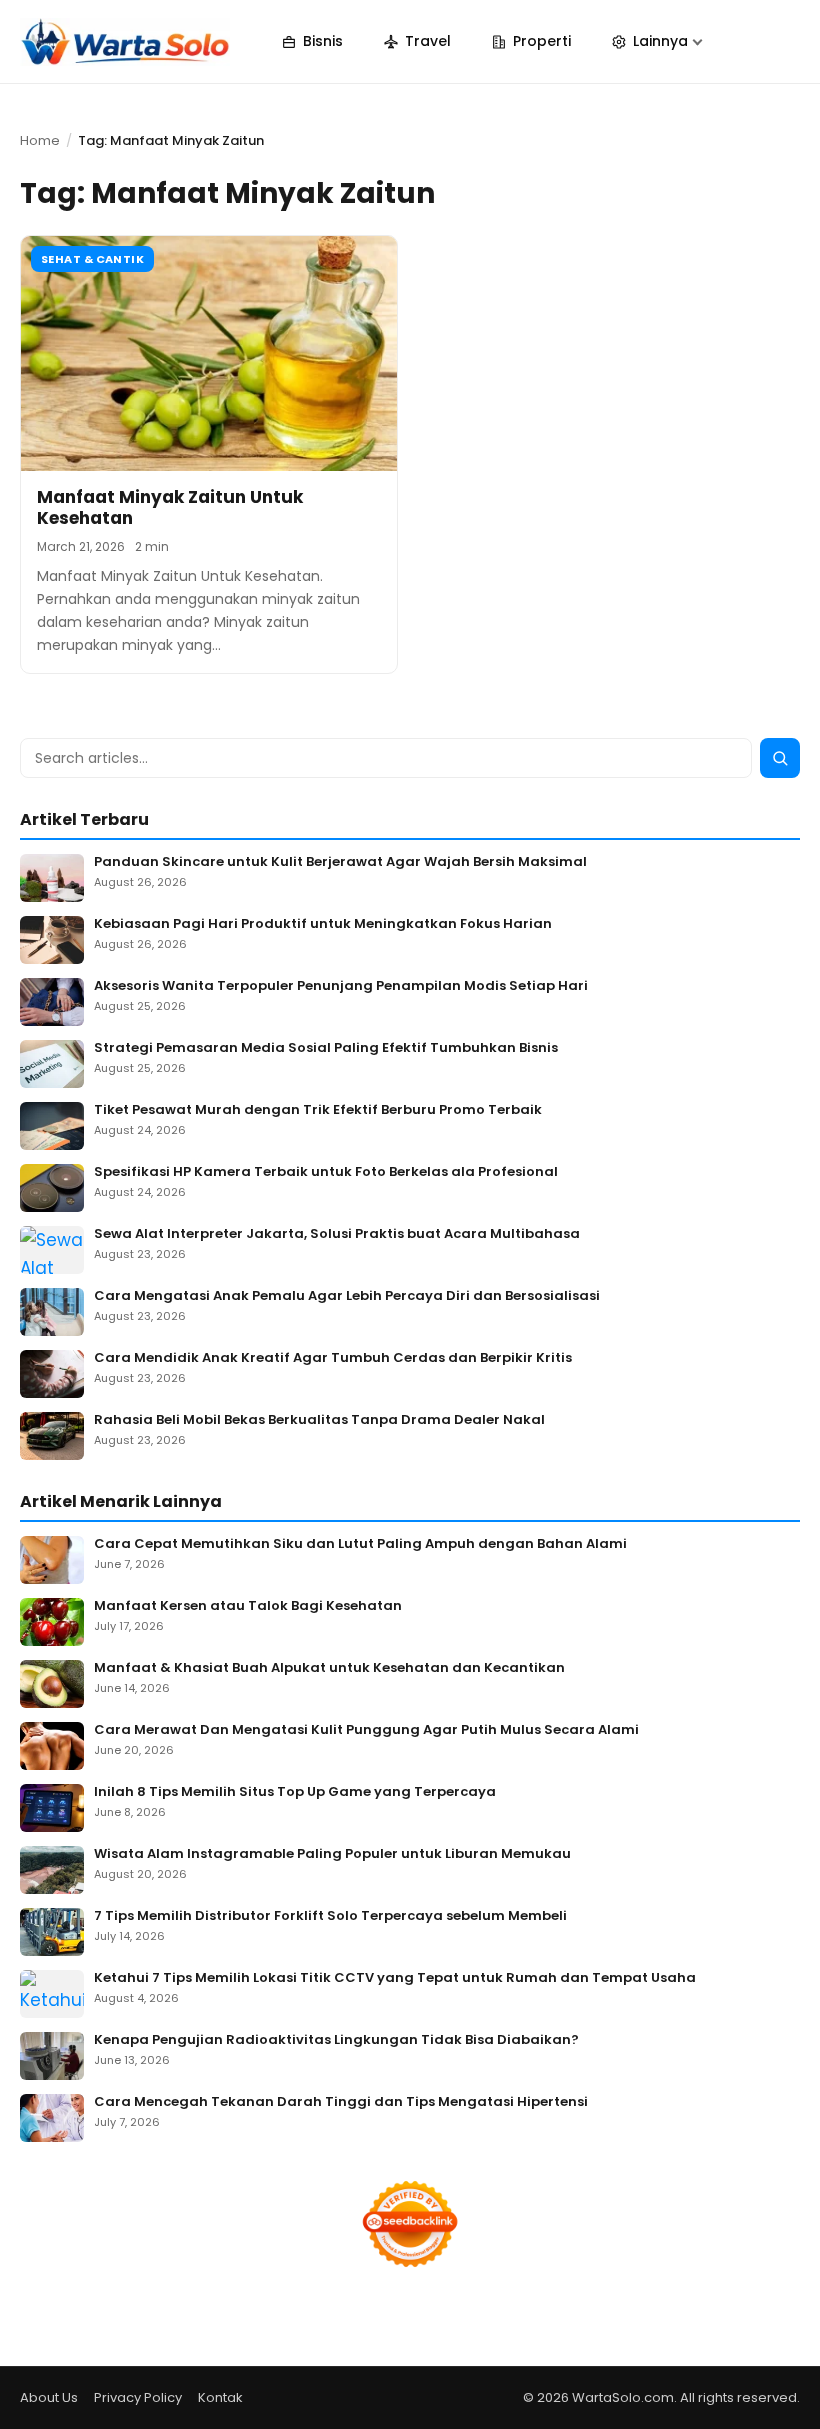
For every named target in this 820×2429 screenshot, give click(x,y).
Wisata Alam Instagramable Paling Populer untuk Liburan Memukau (332, 1854)
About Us (49, 2397)
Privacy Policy (138, 2397)
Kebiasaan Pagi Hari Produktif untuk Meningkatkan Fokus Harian (323, 924)
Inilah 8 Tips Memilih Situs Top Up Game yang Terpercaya (295, 1792)
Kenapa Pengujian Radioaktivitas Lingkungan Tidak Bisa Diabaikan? (336, 2040)
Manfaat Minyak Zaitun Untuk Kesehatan (170, 507)
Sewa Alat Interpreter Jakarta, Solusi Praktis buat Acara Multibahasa (337, 1234)
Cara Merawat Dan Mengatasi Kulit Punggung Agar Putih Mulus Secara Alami (366, 1730)
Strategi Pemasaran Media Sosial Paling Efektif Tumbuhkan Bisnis (326, 1048)
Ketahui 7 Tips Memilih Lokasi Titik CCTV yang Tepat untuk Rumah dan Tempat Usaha (395, 1978)
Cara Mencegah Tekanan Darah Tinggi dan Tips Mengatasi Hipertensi (341, 2102)
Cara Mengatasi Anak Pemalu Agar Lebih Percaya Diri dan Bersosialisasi (347, 1296)
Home (40, 140)
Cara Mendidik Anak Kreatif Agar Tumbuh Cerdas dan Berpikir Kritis (333, 1358)
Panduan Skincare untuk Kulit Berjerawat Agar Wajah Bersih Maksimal (340, 862)
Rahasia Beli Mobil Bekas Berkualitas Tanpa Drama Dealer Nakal (319, 1420)
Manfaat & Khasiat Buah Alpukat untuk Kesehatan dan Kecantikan (329, 1668)
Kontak (220, 2397)
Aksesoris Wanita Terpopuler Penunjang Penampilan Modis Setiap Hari (341, 986)
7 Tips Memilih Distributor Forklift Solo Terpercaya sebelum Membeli (330, 1916)
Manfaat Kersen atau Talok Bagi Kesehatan (248, 1606)
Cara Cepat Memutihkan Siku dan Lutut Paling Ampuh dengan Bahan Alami (360, 1544)
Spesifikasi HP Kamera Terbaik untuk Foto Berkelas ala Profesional (326, 1172)
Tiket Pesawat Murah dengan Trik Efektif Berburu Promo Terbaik (318, 1110)
